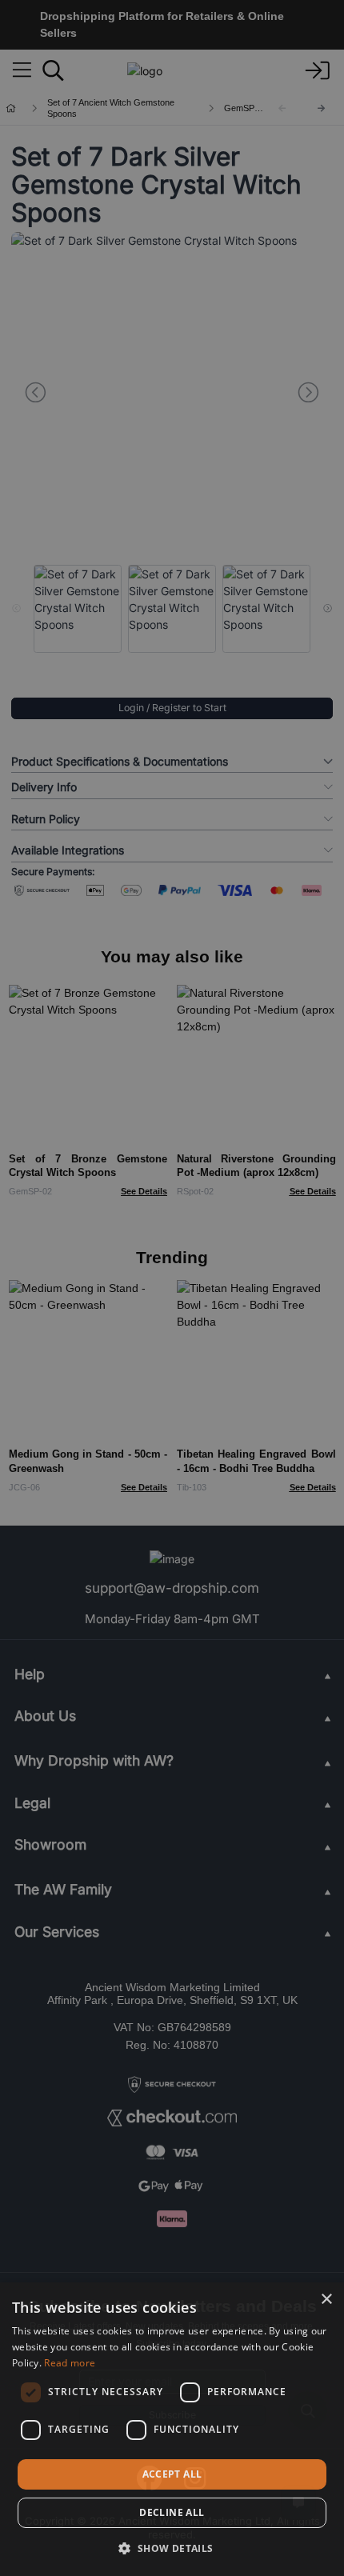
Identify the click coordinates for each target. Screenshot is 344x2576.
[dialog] (172, 2429)
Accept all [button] (172, 2474)
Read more (70, 2363)
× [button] (326, 2300)
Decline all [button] (172, 2512)
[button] (172, 2548)
